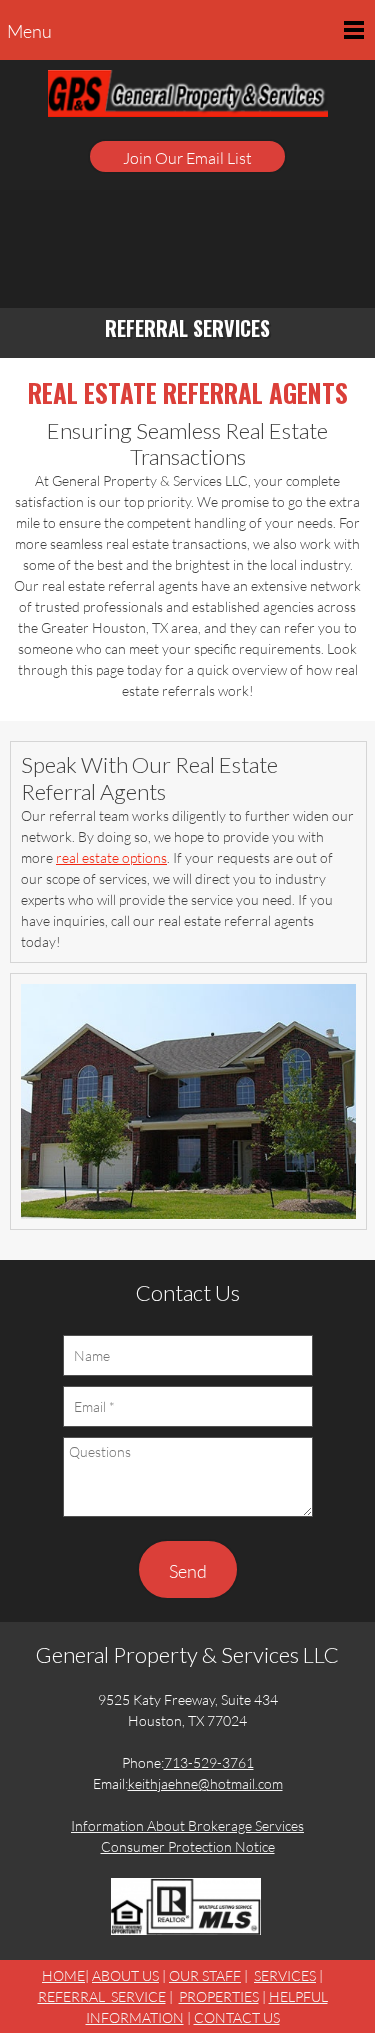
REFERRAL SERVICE (102, 1996)
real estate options (111, 857)
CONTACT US (237, 2017)
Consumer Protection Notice (188, 1846)
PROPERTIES (219, 1996)
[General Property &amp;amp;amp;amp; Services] (188, 101)
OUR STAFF (205, 1975)
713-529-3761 (209, 1762)
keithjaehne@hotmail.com (205, 1783)
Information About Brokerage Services (187, 1825)
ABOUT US (125, 1975)
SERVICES (285, 1975)
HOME (63, 1975)
